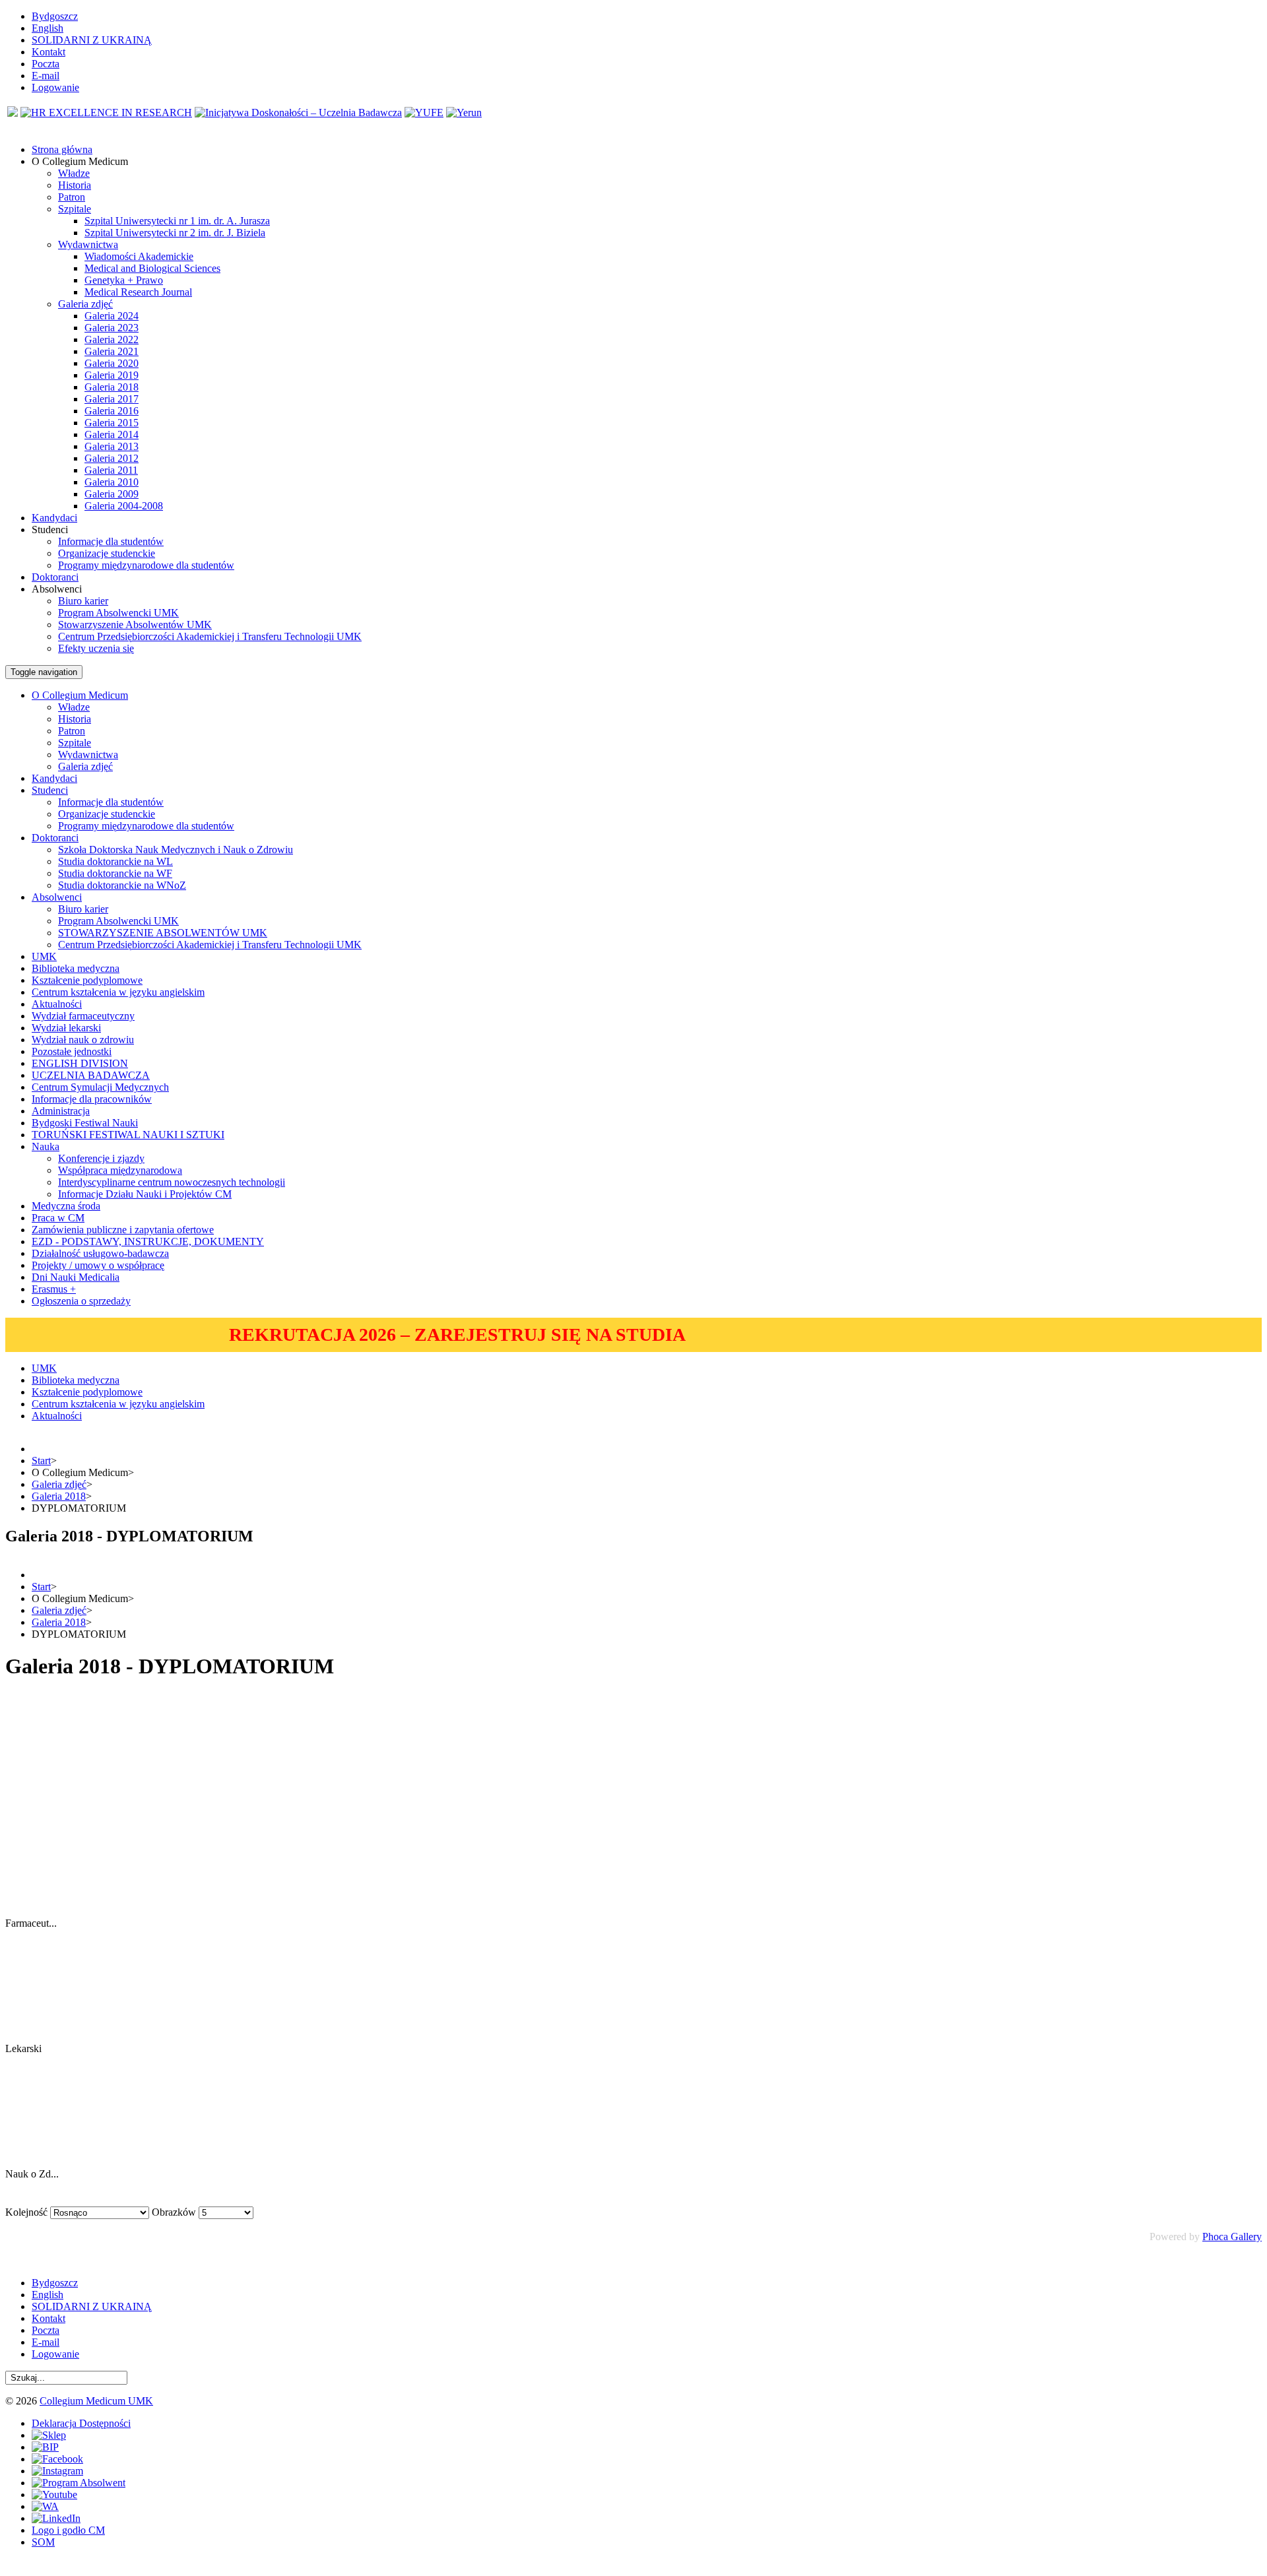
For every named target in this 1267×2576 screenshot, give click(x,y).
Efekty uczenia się (96, 648)
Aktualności (57, 1004)
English (48, 28)
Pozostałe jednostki (72, 1051)
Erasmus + (54, 1289)
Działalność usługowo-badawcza (100, 1253)
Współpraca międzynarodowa (120, 1170)
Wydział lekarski (66, 1028)
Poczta (46, 64)
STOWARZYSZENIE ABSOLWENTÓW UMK (163, 933)
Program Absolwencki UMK (118, 613)
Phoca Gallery (1232, 2237)
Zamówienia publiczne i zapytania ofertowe (123, 1230)
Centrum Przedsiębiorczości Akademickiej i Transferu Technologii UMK (210, 636)
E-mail (46, 76)
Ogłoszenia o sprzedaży (81, 1301)
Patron (72, 197)
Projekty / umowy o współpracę (98, 1265)
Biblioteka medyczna (76, 968)
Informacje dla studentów (111, 541)
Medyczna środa (66, 1206)
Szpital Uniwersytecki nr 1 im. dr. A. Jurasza (177, 221)
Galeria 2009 (112, 494)
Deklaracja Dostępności (81, 2423)
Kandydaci (54, 778)
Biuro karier (83, 601)
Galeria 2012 (112, 458)
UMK (44, 956)
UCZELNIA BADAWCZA (91, 1075)
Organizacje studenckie (107, 553)
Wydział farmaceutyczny (83, 1016)
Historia (75, 185)
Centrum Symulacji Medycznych (100, 1087)
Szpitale (75, 209)
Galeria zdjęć (85, 304)
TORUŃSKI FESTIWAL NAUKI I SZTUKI (128, 1135)
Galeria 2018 (112, 387)
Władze (74, 173)
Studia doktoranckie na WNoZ (122, 885)
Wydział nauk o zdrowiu (83, 1040)
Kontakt (49, 52)
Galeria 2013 (112, 446)
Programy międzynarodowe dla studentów (146, 565)
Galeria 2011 (111, 470)
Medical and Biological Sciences (152, 268)
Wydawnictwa (88, 244)
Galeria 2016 (112, 411)
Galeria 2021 (112, 351)
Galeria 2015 (112, 423)
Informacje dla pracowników (92, 1099)
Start (41, 1461)
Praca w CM (58, 1218)
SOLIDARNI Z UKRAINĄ (92, 40)
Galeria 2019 (112, 375)
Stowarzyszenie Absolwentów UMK (135, 625)
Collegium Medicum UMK (96, 2401)
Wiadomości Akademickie (139, 256)
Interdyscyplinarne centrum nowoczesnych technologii (172, 1182)
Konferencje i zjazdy (101, 1158)
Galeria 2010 (112, 482)
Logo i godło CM (68, 2530)
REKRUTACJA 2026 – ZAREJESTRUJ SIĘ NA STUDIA (457, 1335)
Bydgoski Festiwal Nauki (85, 1123)
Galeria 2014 (112, 435)
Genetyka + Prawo (124, 280)
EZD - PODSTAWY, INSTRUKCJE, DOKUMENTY (148, 1241)
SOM (43, 2542)
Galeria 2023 (112, 328)
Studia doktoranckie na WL (115, 861)
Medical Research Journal (138, 292)
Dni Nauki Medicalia (76, 1277)
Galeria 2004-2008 (124, 506)
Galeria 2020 (112, 363)
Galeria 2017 (112, 399)
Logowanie (55, 87)
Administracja (61, 1111)
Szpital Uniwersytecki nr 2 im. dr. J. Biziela (175, 233)
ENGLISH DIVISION (80, 1063)
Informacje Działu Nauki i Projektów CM (145, 1194)
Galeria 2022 (112, 339)
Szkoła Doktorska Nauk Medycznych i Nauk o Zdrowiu (176, 850)
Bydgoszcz (55, 16)
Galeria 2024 (112, 316)
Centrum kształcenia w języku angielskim (118, 992)
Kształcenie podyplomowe (87, 980)
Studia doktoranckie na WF (115, 873)
